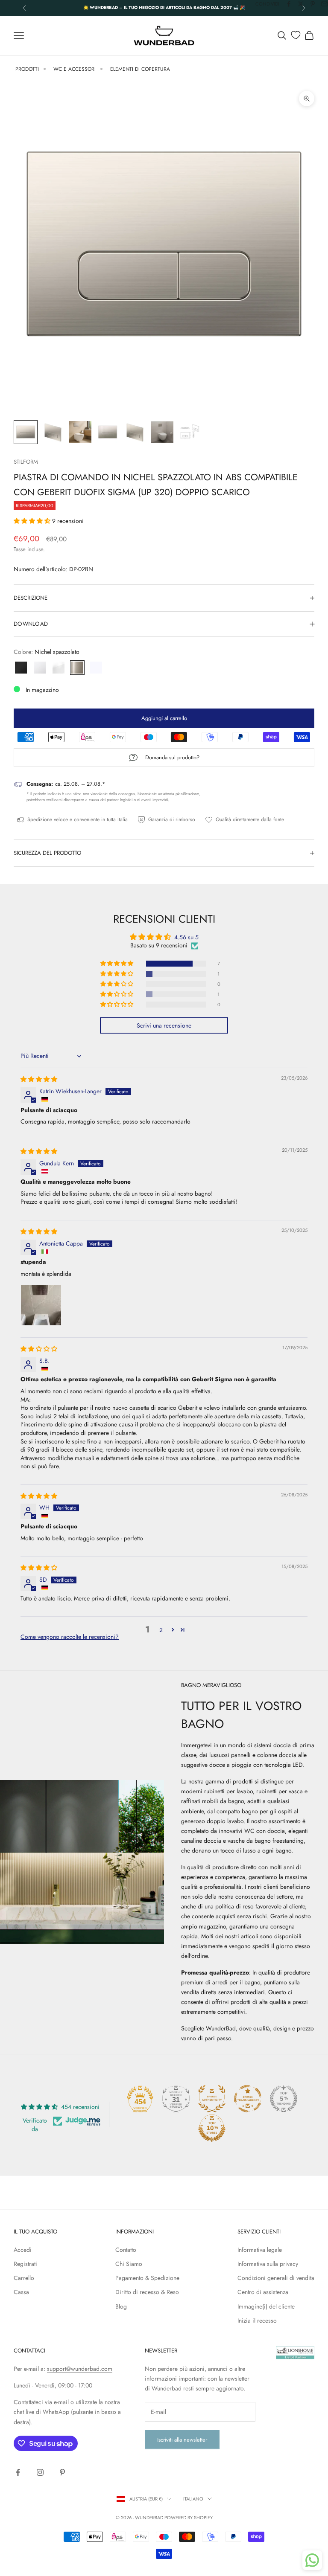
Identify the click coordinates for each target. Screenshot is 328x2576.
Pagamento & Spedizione (147, 2278)
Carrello (24, 2278)
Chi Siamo (129, 2264)
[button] (33, 521)
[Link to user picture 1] (41, 1305)
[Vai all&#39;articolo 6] (162, 432)
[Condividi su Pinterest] (313, 4)
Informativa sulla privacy (268, 2264)
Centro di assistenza (263, 2292)
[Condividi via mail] (325, 4)
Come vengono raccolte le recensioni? (70, 1637)
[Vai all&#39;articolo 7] (190, 432)
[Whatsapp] (312, 2560)
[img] (39, 1079)
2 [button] (161, 1630)
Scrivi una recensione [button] (164, 1025)
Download (31, 624)
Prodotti (27, 69)
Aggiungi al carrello (164, 718)
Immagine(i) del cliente (266, 2306)
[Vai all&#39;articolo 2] (53, 432)
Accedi (23, 2250)
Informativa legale (260, 2250)
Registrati (25, 2264)
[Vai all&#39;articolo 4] (108, 432)
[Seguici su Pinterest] (62, 2472)
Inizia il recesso (257, 2320)
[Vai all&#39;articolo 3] (80, 432)
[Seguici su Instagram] (40, 2472)
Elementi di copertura (140, 69)
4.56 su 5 (186, 937)
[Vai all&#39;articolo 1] (26, 432)
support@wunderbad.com (80, 2369)
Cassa (21, 2292)
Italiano (193, 2499)
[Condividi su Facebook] (289, 4)
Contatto (126, 2250)
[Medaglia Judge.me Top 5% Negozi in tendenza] (284, 2099)
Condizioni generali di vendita (276, 2278)
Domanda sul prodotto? (172, 757)
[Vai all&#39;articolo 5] (135, 432)
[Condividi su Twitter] (301, 4)
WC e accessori (75, 69)
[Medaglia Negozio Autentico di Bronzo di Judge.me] (212, 2099)
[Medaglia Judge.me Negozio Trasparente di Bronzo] (248, 2099)
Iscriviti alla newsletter (182, 2440)
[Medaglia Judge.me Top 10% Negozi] (212, 2128)
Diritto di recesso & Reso (147, 2292)
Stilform (26, 462)
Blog (121, 2306)
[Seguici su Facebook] (18, 2472)
